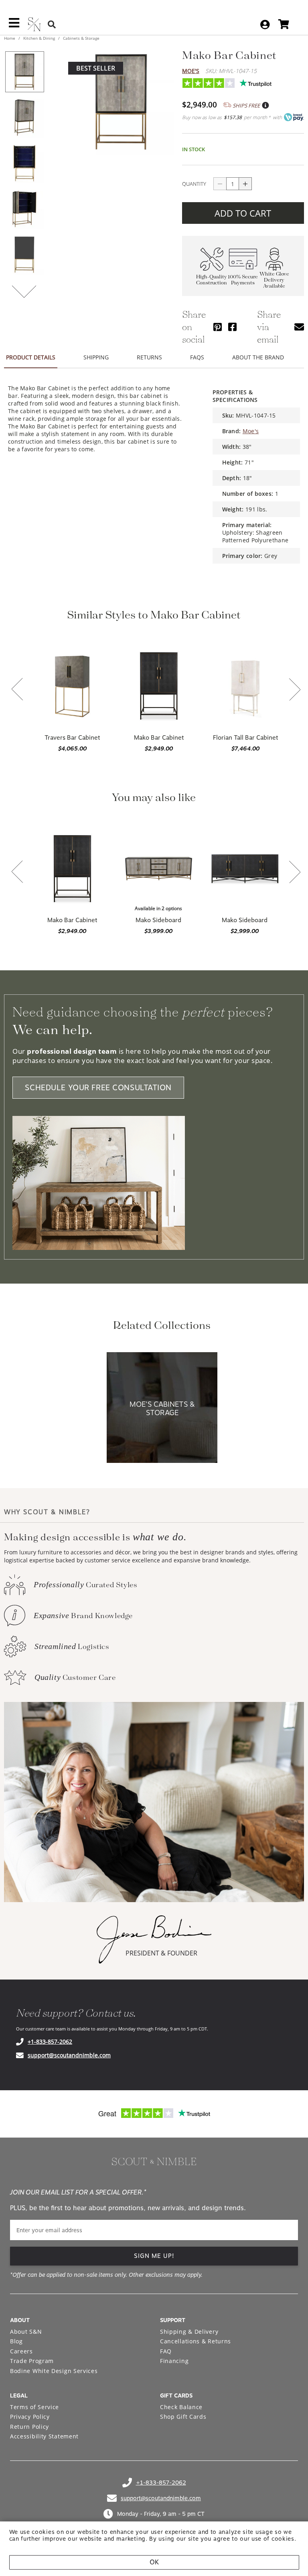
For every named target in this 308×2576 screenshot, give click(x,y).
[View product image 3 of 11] (24, 163)
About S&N (26, 2332)
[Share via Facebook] (232, 327)
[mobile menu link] (14, 26)
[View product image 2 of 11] (24, 118)
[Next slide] (295, 690)
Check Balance (181, 2407)
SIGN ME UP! (154, 2256)
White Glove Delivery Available (274, 280)
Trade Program (32, 2361)
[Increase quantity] (245, 184)
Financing (174, 2361)
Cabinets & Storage (81, 38)
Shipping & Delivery (189, 2332)
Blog (16, 2341)
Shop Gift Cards (183, 2417)
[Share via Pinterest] (218, 327)
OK (154, 2562)
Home (10, 38)
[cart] (284, 24)
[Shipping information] (265, 105)
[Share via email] (299, 327)
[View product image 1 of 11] (24, 72)
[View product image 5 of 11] (24, 255)
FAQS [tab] (197, 357)
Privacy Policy (30, 2417)
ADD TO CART (243, 213)
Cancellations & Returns (196, 2341)
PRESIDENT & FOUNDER (161, 1953)
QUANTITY (194, 184)
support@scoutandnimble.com (69, 2055)
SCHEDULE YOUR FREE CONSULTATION (98, 1088)
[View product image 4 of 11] (24, 209)
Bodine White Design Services (54, 2371)
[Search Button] (52, 24)
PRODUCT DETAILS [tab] (31, 357)
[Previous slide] (17, 690)
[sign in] (265, 24)
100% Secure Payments (243, 280)
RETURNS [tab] (149, 357)
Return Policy (29, 2427)
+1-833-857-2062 (50, 2042)
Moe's (191, 71)
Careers (21, 2351)
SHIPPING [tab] (96, 357)
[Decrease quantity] (220, 184)
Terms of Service (34, 2407)
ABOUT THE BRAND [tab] (258, 357)
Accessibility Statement (44, 2436)
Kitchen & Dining (39, 38)
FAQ (166, 2351)
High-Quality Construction (212, 280)
